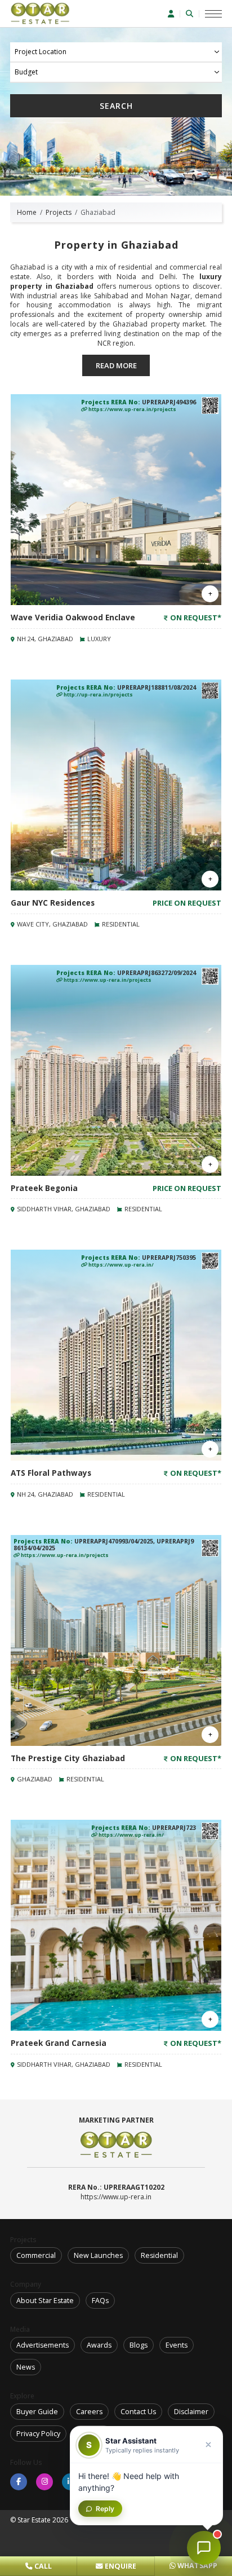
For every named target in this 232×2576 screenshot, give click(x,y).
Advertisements (43, 2345)
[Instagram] (44, 2482)
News (26, 2367)
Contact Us (138, 2412)
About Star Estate (45, 2301)
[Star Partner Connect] (174, 14)
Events (177, 2345)
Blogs (139, 2345)
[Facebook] (19, 2482)
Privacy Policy (38, 2434)
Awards (99, 2345)
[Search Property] (193, 14)
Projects (59, 212)
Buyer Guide (37, 2412)
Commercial (36, 2255)
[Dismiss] (208, 2445)
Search (116, 106)
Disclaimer (191, 2412)
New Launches (98, 2255)
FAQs (100, 2301)
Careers (89, 2412)
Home (27, 212)
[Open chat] (204, 2548)
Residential (159, 2255)
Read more (116, 365)
